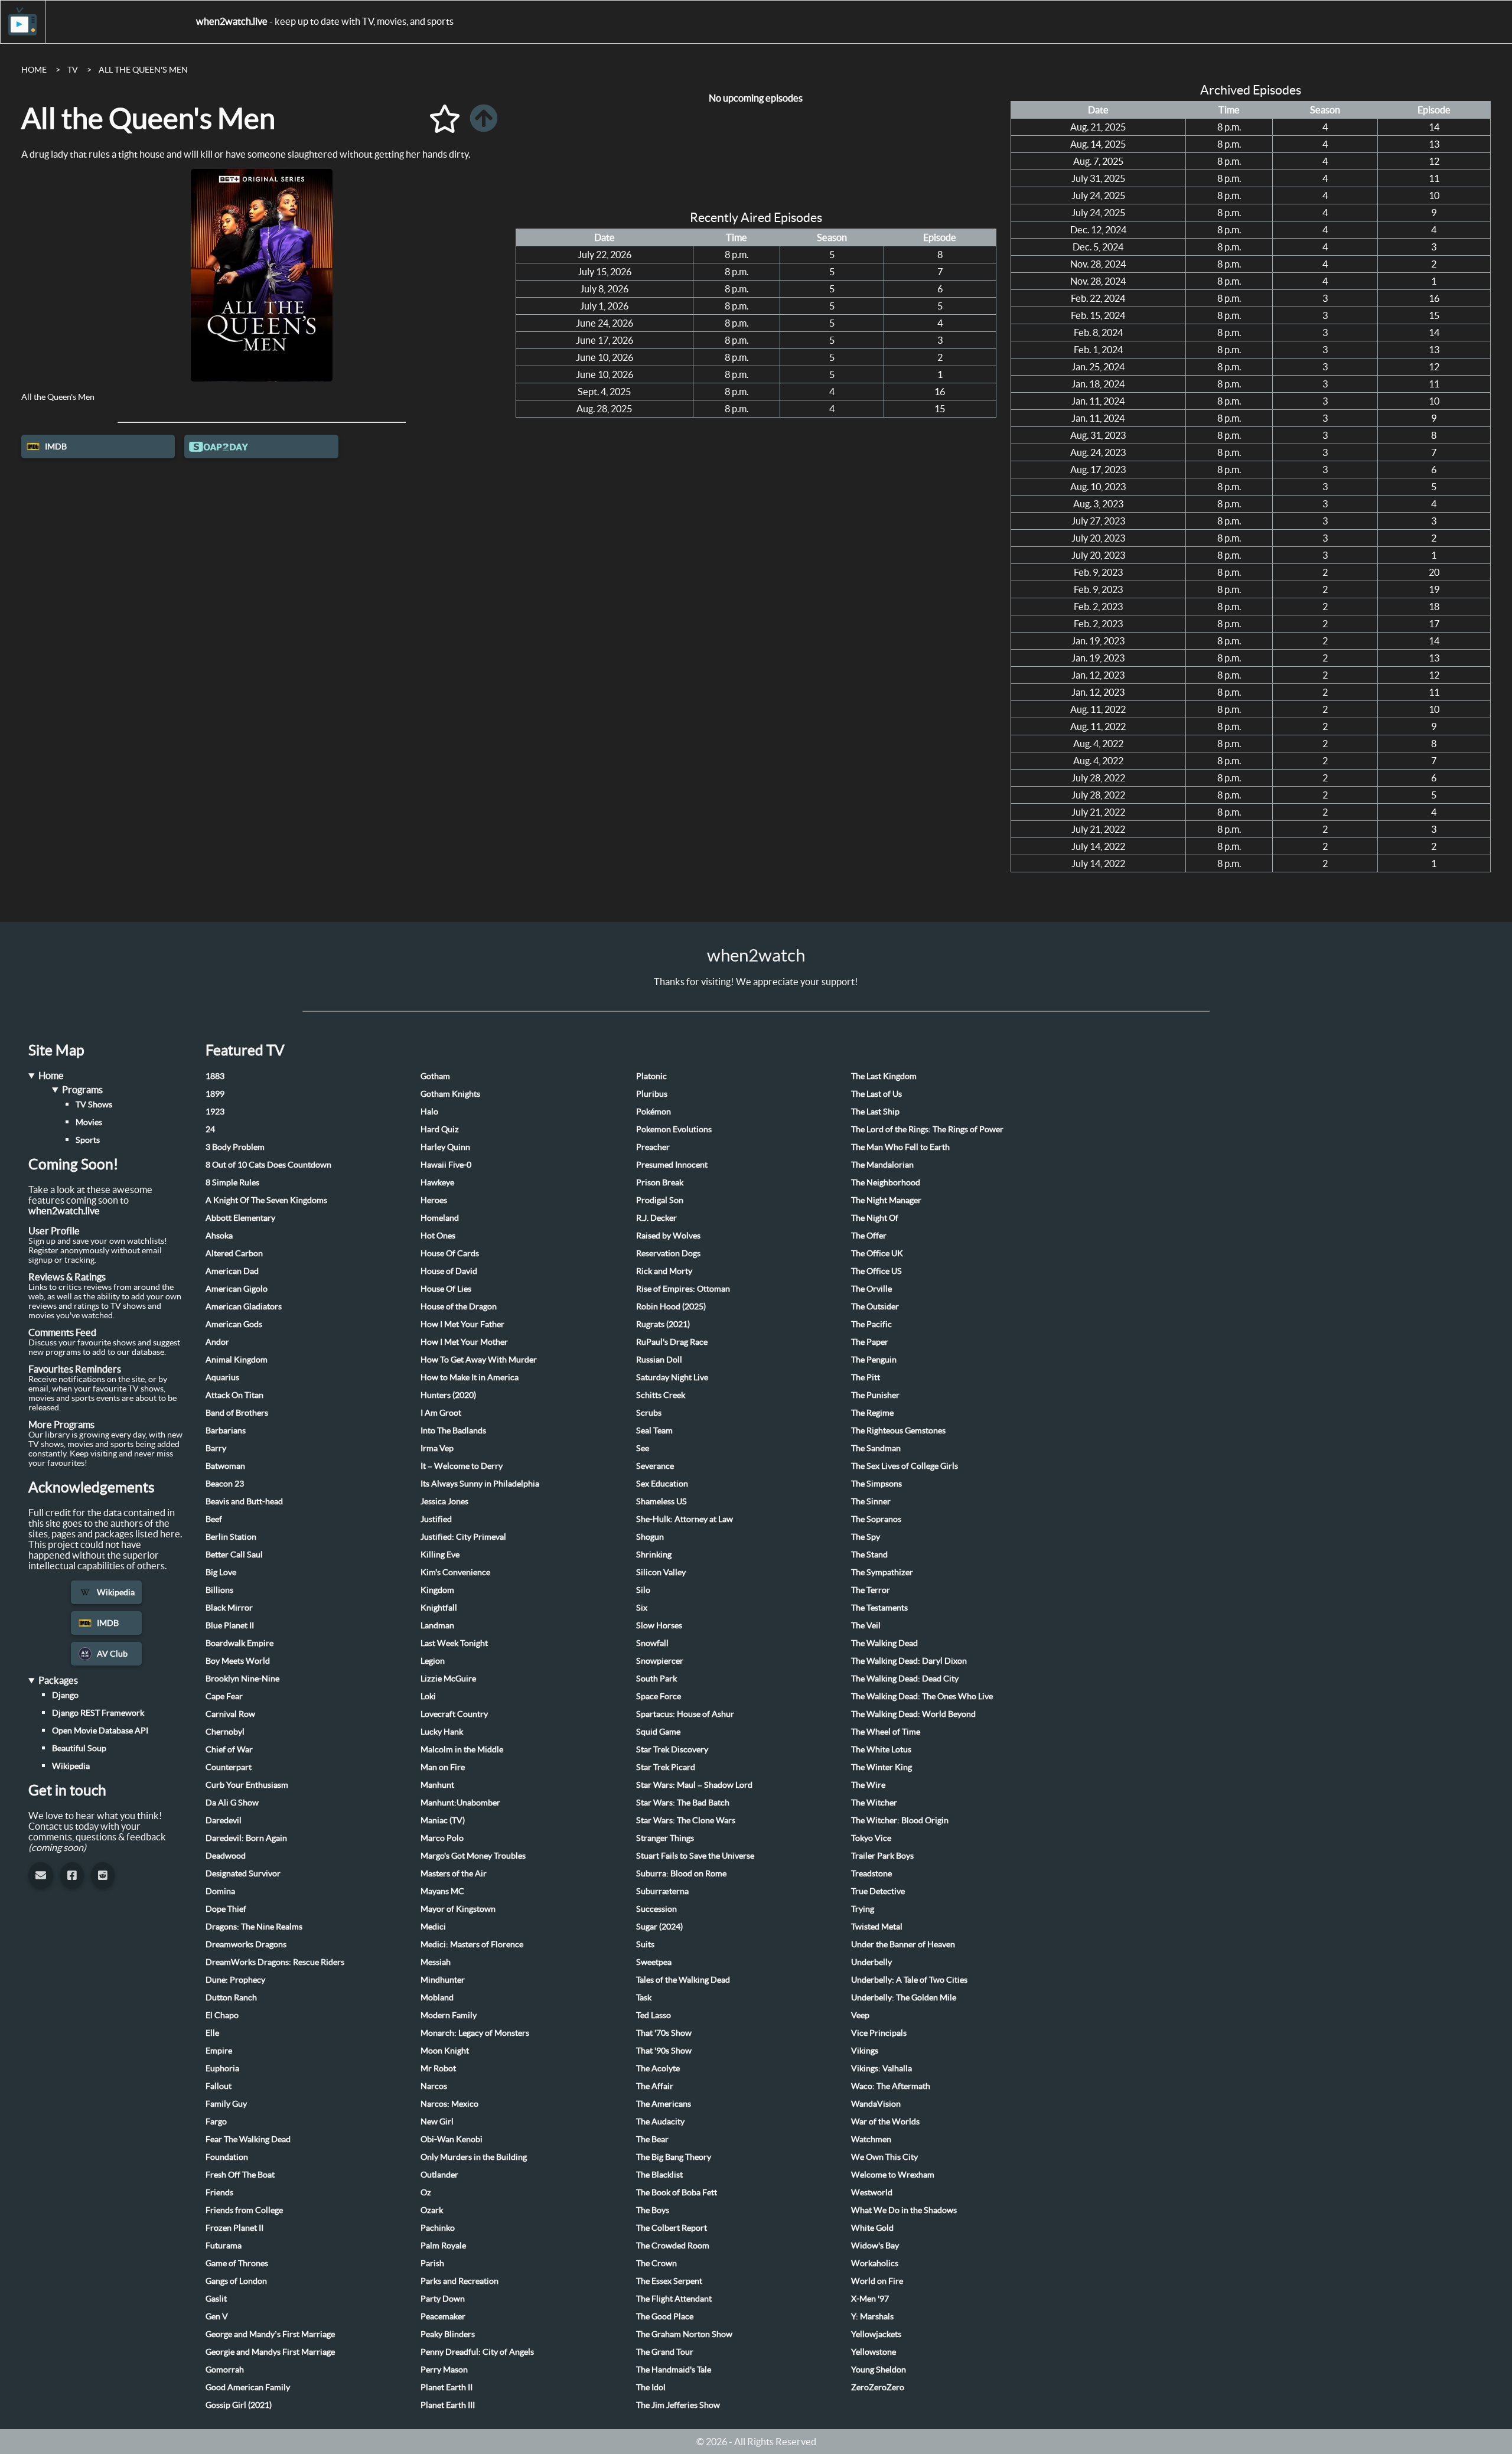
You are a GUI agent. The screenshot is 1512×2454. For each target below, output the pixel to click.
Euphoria (222, 2068)
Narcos (434, 2086)
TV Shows (94, 1104)
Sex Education (662, 1484)
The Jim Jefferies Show (678, 2405)
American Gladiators (244, 1306)
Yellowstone (874, 2352)
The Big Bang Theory (674, 2157)
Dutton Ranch (231, 1997)
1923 (215, 1112)
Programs (82, 1090)
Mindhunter (443, 1980)
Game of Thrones (237, 2263)
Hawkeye (437, 1182)
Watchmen (871, 2139)
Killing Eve (440, 1554)
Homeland (440, 1218)
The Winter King (882, 1767)
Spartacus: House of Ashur (685, 1714)
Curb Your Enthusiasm (247, 1785)
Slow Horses (659, 1625)
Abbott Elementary (240, 1218)
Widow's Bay (875, 2246)
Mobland (437, 1997)
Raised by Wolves (668, 1236)
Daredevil (224, 1820)
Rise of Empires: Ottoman (683, 1289)
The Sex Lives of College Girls (905, 1466)
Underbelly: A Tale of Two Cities (909, 1980)
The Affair (655, 2086)
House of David (449, 1271)
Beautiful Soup (79, 1748)
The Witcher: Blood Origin (900, 1820)
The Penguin (874, 1360)
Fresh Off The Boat (240, 2175)
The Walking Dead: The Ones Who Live (922, 1696)
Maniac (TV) (443, 1820)
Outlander (439, 2175)
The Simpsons (876, 1484)
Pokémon (654, 1112)
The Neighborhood (886, 1182)
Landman (437, 1625)
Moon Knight (445, 2051)
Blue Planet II (230, 1625)
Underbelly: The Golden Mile (904, 1997)
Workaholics (875, 2263)
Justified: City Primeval (463, 1537)
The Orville (871, 1289)
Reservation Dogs (668, 1253)
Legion (433, 1661)
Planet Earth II (447, 2387)
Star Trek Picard (666, 1767)
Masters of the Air (454, 1873)
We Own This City (884, 2157)
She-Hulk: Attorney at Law (685, 1519)
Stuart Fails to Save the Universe (695, 1856)
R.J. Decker (656, 1218)
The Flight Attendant (674, 2299)
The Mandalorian (882, 1165)
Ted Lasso (654, 2015)
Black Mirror (229, 1608)
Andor (217, 1342)
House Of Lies (446, 1289)
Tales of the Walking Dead (683, 1980)
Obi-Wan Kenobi (452, 2139)
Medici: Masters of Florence (472, 1944)
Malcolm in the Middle (462, 1749)
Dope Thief (226, 1909)
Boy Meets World (238, 1661)
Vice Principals (879, 2033)
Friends (219, 2192)
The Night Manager (886, 1200)
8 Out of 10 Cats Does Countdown (268, 1165)
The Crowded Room (673, 2246)
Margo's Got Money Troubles (473, 1856)
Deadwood (226, 1856)
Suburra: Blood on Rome (681, 1873)
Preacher (653, 1147)
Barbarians (226, 1430)
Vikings (865, 2051)
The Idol (651, 2387)
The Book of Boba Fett (677, 2192)
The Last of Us (876, 1094)
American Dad (232, 1271)
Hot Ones (438, 1236)
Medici (433, 1927)
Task (644, 1997)
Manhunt (437, 1785)
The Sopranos (876, 1519)
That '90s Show (664, 2051)
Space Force (659, 1696)
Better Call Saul (234, 1554)
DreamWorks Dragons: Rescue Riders (275, 1962)
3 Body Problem (235, 1147)
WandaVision (876, 2104)
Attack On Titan (234, 1395)
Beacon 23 (225, 1484)
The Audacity (660, 2121)
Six (642, 1608)
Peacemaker (443, 2316)
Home (51, 1076)
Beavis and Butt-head (244, 1501)
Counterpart (229, 1767)
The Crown (656, 2263)
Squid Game (658, 1732)
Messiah (436, 1962)
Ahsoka (219, 1236)
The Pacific (871, 1324)
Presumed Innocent (672, 1165)
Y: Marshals (872, 2316)
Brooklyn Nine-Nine (242, 1679)
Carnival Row (230, 1714)
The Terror (871, 1590)
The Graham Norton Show (684, 2334)
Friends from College (244, 2210)
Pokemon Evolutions (674, 1129)
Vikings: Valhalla (882, 2068)
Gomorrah (225, 2370)
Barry (216, 1448)
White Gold (872, 2228)
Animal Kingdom (237, 1360)
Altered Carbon (234, 1253)
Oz (426, 2192)
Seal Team (654, 1430)
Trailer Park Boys (882, 1856)
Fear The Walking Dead (248, 2139)
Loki (428, 1696)
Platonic (651, 1076)
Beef (214, 1519)
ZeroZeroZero (878, 2387)
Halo (429, 1112)
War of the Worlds (885, 2121)
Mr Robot (438, 2068)
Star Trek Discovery (672, 1749)
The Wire (868, 1785)
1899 (215, 1094)
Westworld (872, 2192)
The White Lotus (881, 1749)
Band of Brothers (237, 1413)
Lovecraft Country (454, 1714)
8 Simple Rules (232, 1182)
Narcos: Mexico (449, 2104)
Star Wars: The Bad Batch (683, 1803)
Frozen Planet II (234, 2228)
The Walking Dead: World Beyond (913, 1714)
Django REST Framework (98, 1713)
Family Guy (226, 2104)
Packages (58, 1680)
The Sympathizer (882, 1572)
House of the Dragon (459, 1306)
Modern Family (449, 2015)
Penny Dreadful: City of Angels (477, 2352)
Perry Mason (444, 2370)
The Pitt (866, 1377)
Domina (220, 1891)
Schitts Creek (661, 1395)
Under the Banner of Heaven (903, 1944)
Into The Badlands (453, 1430)
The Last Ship (875, 1112)
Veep (860, 2015)
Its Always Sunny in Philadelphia (480, 1484)
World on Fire (877, 2281)
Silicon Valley (661, 1572)
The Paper (870, 1342)
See (643, 1448)
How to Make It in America (470, 1377)
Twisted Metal (877, 1927)
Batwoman (225, 1466)
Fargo (216, 2121)
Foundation (227, 2157)
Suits (645, 1944)
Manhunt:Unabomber (460, 1803)
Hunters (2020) (448, 1395)
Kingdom (437, 1590)
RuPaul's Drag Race (672, 1342)
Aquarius (222, 1377)
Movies (89, 1122)
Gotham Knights (450, 1094)
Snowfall (652, 1643)
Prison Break (660, 1182)
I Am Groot (441, 1413)
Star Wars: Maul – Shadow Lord (694, 1785)
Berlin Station (231, 1537)
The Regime (872, 1413)
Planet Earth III (448, 2405)
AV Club (112, 1654)
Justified (436, 1519)
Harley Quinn (445, 1147)
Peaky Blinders (448, 2334)
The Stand (869, 1554)
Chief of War (229, 1749)
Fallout (219, 2086)
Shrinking (654, 1554)
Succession (656, 1909)
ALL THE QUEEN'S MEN (143, 70)
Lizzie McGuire (448, 1679)
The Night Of (875, 1218)
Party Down (443, 2299)
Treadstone (871, 1873)
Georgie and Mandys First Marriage (270, 2352)
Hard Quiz (440, 1129)
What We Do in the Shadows (904, 2210)
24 (210, 1129)
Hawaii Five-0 (446, 1165)
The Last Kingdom (884, 1076)
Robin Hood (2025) (671, 1306)
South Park (656, 1679)
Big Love (221, 1572)
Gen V (217, 2316)
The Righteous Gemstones (898, 1430)
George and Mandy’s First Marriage (270, 2334)
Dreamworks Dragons (246, 1944)
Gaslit (216, 2299)
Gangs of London (236, 2281)
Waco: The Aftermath (891, 2086)
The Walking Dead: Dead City (905, 1679)
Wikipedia (116, 1592)
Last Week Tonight (454, 1643)
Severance (655, 1466)
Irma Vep (437, 1448)
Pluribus (652, 1094)
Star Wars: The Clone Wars (686, 1820)
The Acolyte (658, 2068)
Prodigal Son (660, 1200)
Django (65, 1695)
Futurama (224, 2246)
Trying (863, 1909)
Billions (219, 1590)
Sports (88, 1140)
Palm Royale (443, 2246)
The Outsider (875, 1306)
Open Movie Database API (100, 1730)
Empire (219, 2051)
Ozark (432, 2210)
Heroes (434, 1200)
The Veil (866, 1625)
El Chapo (222, 2015)
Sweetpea (654, 1962)
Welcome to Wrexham (893, 2175)
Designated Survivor (243, 1873)
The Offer (869, 1236)
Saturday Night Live (672, 1377)
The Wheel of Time (886, 1732)
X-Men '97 (870, 2299)
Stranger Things (665, 1838)
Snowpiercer (660, 1661)
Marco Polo (442, 1838)
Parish (432, 2263)
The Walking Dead (884, 1643)
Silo (643, 1590)
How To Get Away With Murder (479, 1360)
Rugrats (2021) (663, 1324)
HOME (34, 70)
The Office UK (877, 1253)
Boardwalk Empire (239, 1643)
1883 (215, 1076)
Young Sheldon (879, 2370)
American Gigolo (237, 1289)
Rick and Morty (664, 1271)
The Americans (664, 2104)
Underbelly (871, 1962)
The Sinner (871, 1501)
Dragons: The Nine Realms (254, 1927)
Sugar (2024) (659, 1927)
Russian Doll (659, 1360)
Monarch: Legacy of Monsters (475, 2033)
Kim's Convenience (455, 1572)
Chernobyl (225, 1732)
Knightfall (439, 1608)
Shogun (650, 1537)
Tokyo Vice (871, 1838)
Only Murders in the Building (474, 2157)
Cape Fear (224, 1696)
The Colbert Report (672, 2228)
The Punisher (875, 1395)
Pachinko (438, 2228)
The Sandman (876, 1448)
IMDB (56, 447)
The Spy (866, 1537)
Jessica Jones (444, 1501)
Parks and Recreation (460, 2281)
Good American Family (248, 2387)
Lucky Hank (442, 1732)
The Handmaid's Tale (674, 2370)
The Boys (653, 2210)
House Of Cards (450, 1253)
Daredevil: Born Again (246, 1838)
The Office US (876, 1271)
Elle (212, 2033)
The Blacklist (659, 2175)
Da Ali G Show (232, 1803)
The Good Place (665, 2316)
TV (73, 70)
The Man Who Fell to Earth (900, 1147)
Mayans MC (442, 1891)
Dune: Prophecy (235, 1980)
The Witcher (874, 1803)
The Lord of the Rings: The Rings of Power (927, 1129)
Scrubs (649, 1413)
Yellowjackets (876, 2334)
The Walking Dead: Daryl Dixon (909, 1661)
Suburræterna (662, 1891)
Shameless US (661, 1501)
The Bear (652, 2139)
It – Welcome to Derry (462, 1466)
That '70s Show (664, 2033)
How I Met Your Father (462, 1324)
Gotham (435, 1076)
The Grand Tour (665, 2352)
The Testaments (879, 1608)
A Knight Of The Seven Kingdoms (266, 1200)
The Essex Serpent (669, 2281)
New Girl (437, 2121)
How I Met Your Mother (464, 1342)
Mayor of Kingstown (458, 1909)
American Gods (234, 1324)
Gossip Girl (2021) (239, 2405)
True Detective (878, 1891)
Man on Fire (443, 1767)
